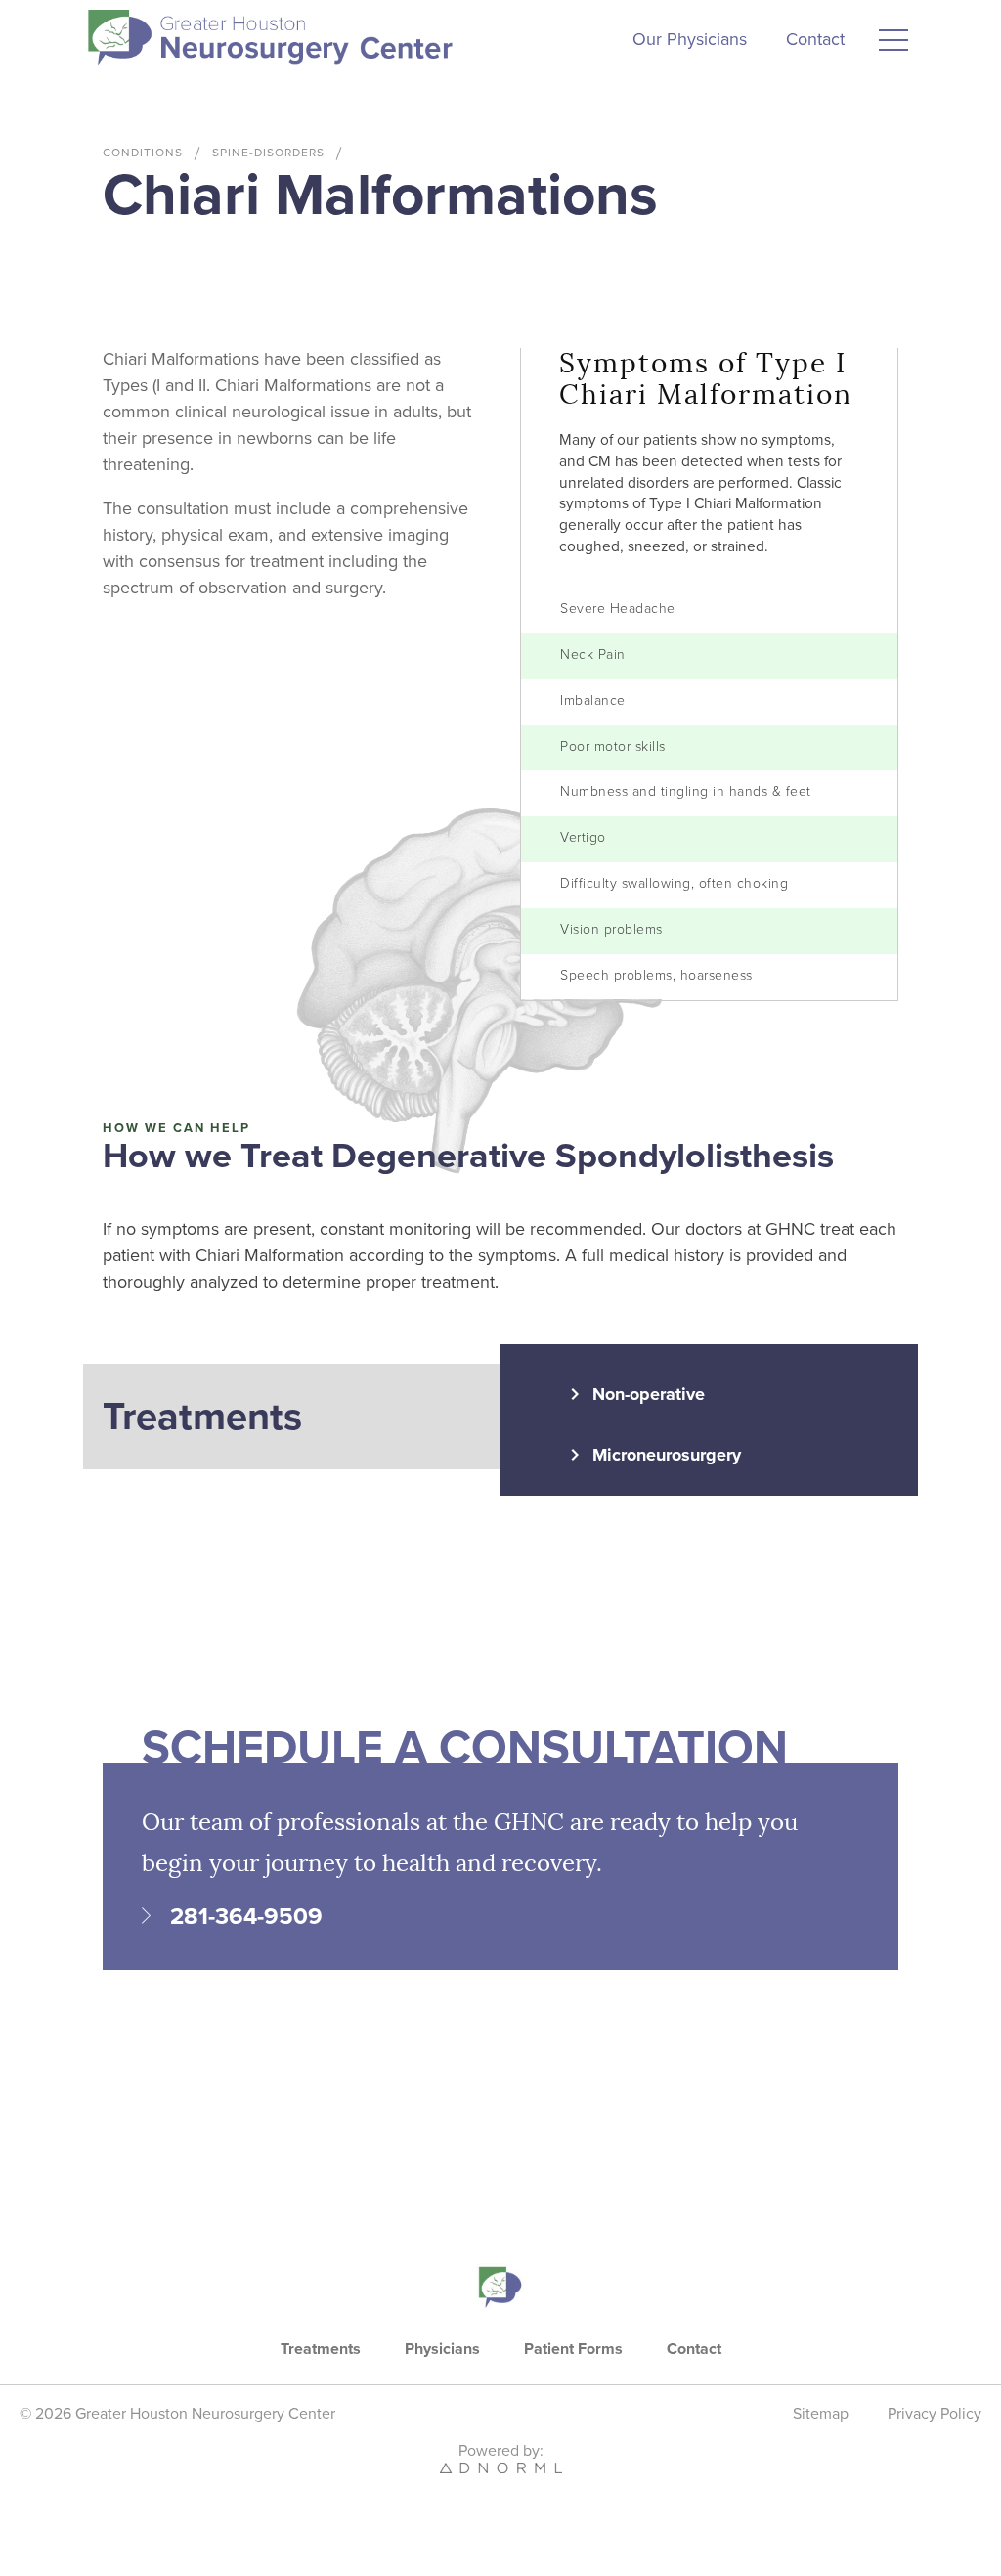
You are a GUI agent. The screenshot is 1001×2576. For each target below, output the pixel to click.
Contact (815, 39)
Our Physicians (690, 39)
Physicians (442, 2349)
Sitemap (821, 2414)
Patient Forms (573, 2349)
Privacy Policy (935, 2414)
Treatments (321, 2349)
